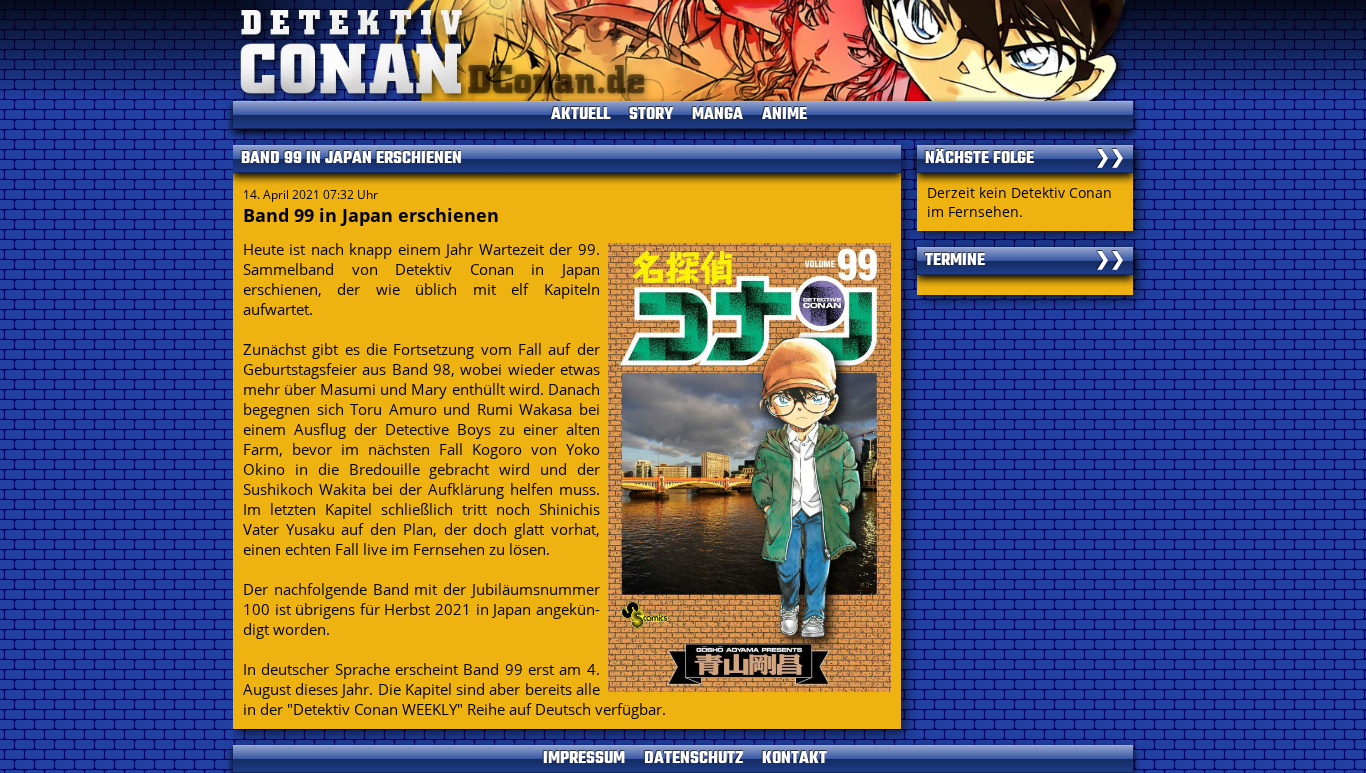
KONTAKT (794, 759)
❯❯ (1110, 159)
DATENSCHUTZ (693, 759)
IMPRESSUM (584, 759)
